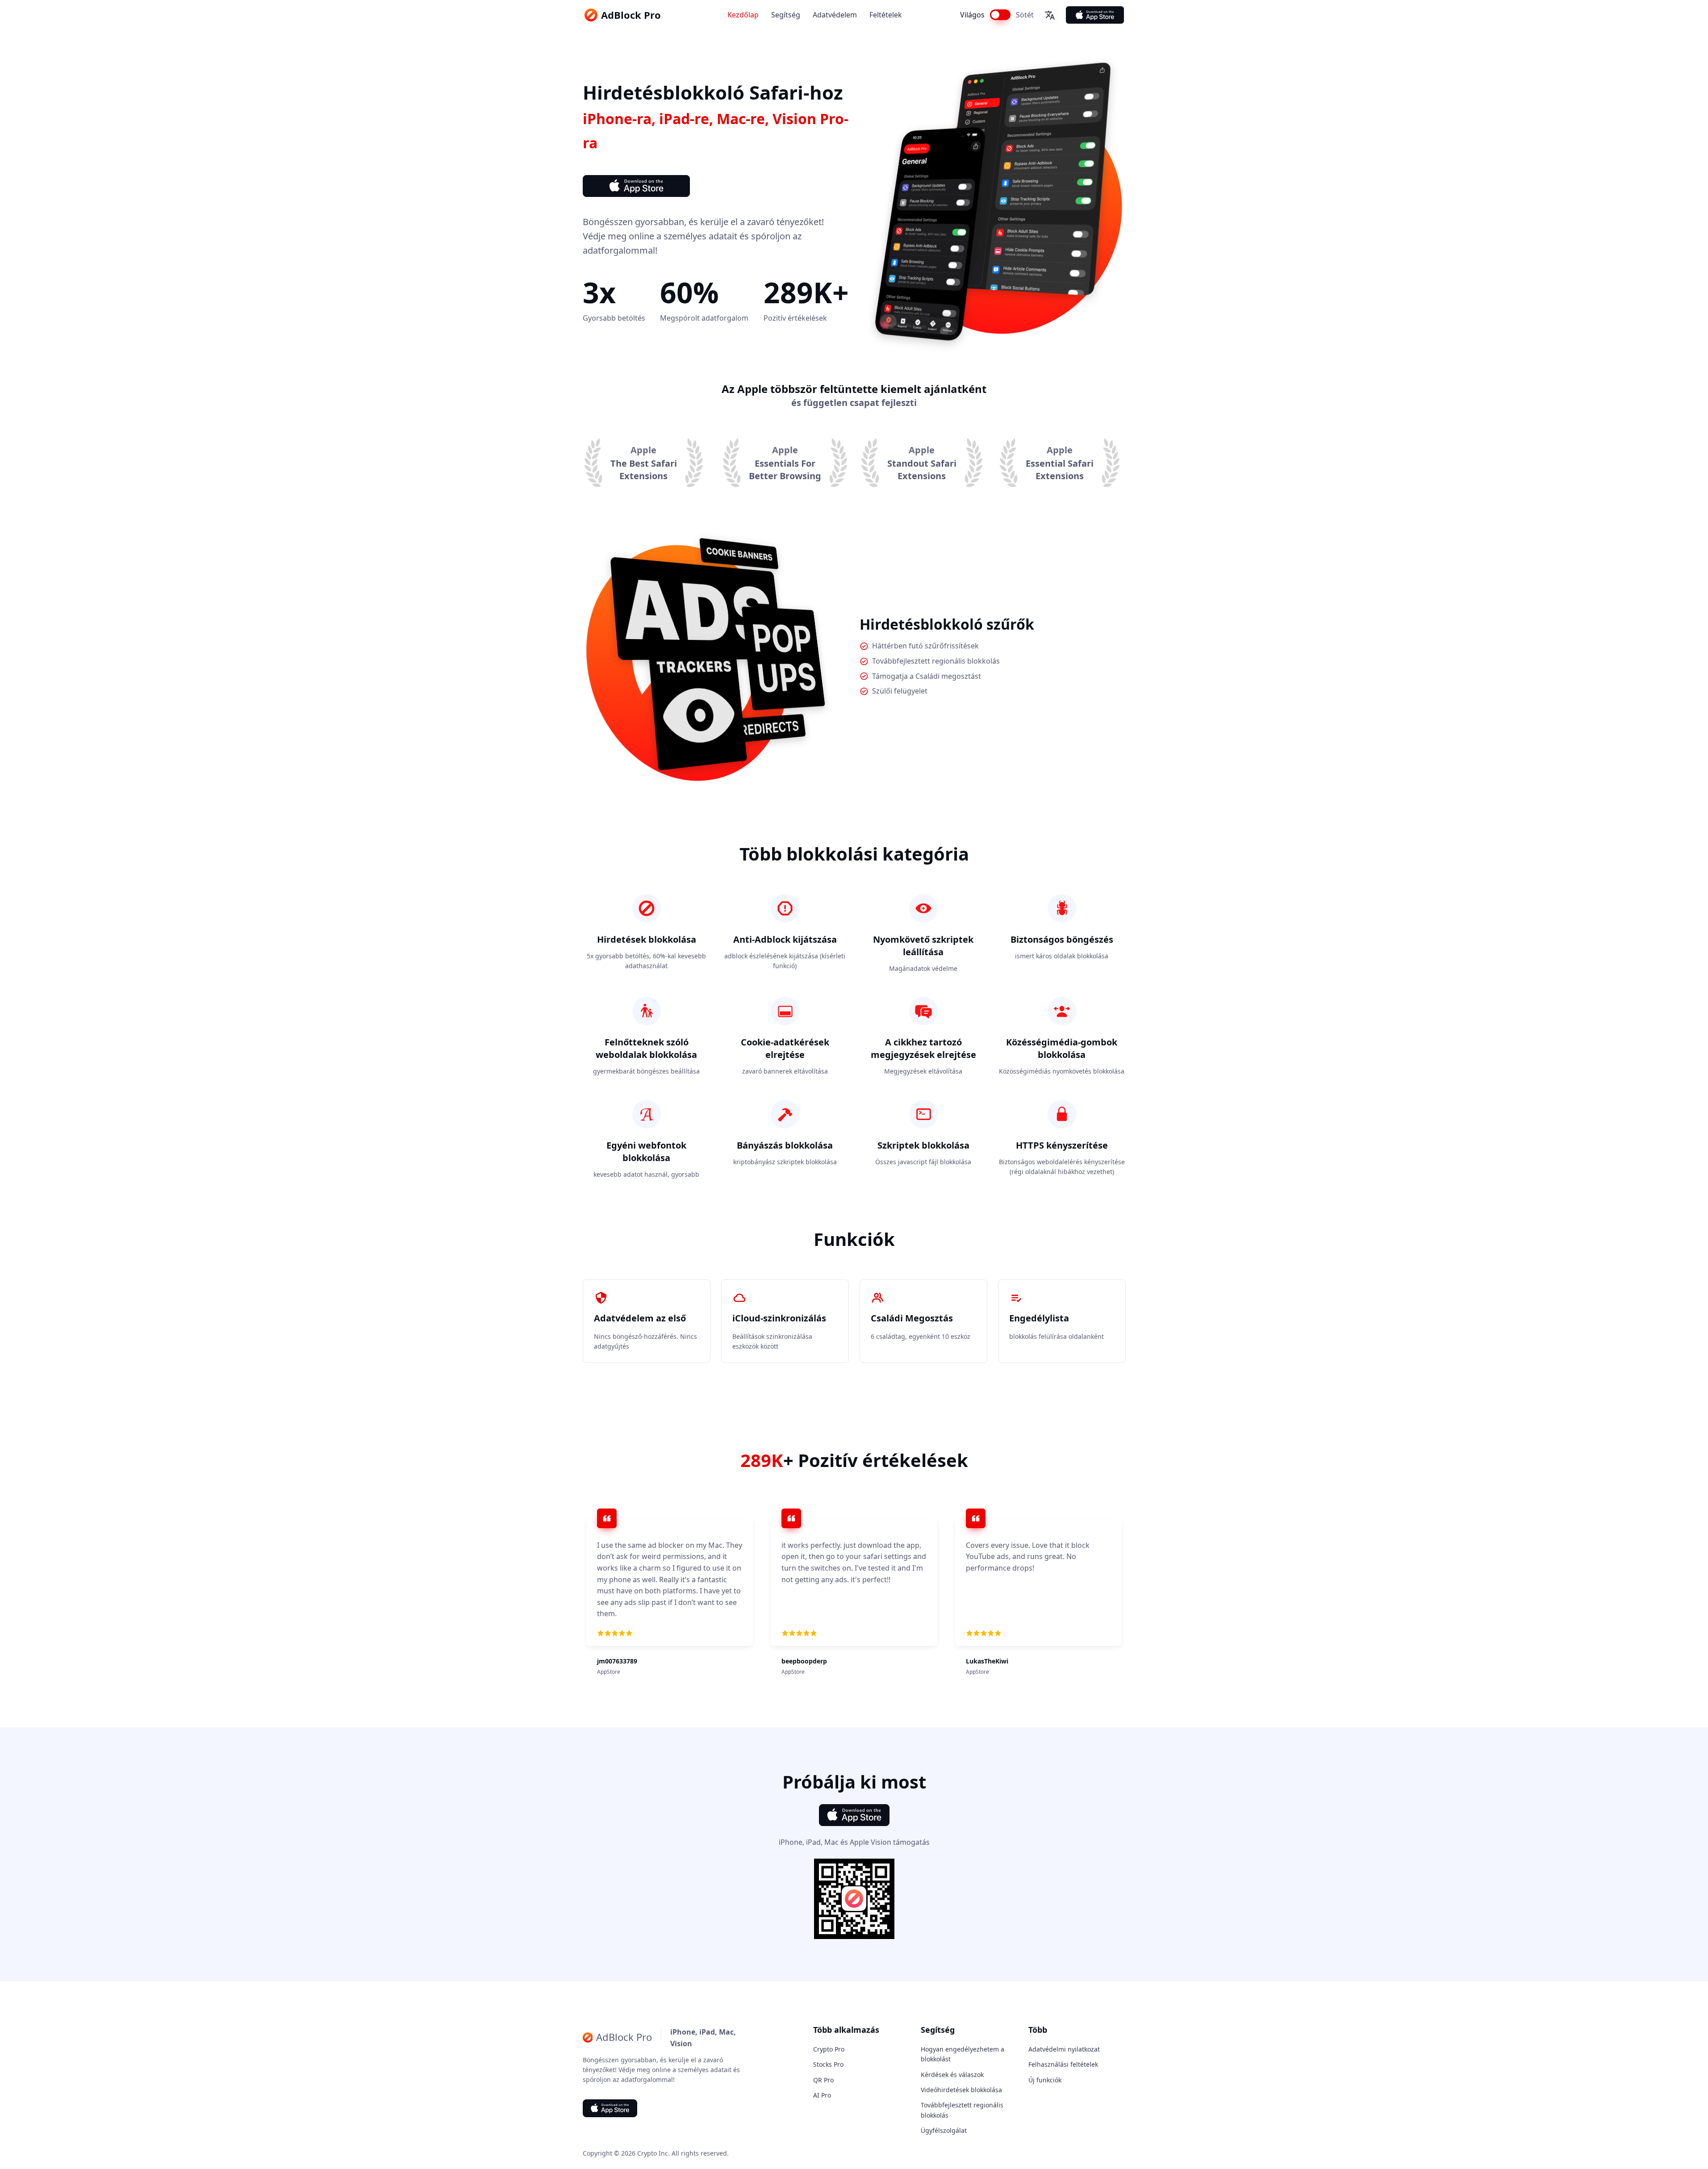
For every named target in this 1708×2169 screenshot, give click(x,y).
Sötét (1025, 15)
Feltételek (886, 15)
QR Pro (823, 2080)
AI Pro (822, 2095)
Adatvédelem (835, 15)
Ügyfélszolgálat (944, 2130)
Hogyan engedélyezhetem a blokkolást (963, 2054)
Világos (972, 15)
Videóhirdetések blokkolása (961, 2090)
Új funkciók (1045, 2080)
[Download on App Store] (1095, 15)
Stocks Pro (828, 2064)
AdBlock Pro (631, 15)
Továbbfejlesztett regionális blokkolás (962, 2110)
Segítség (786, 15)
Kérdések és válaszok (952, 2075)
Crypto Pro (829, 2049)
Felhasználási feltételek (1063, 2064)
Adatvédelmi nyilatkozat (1064, 2049)
